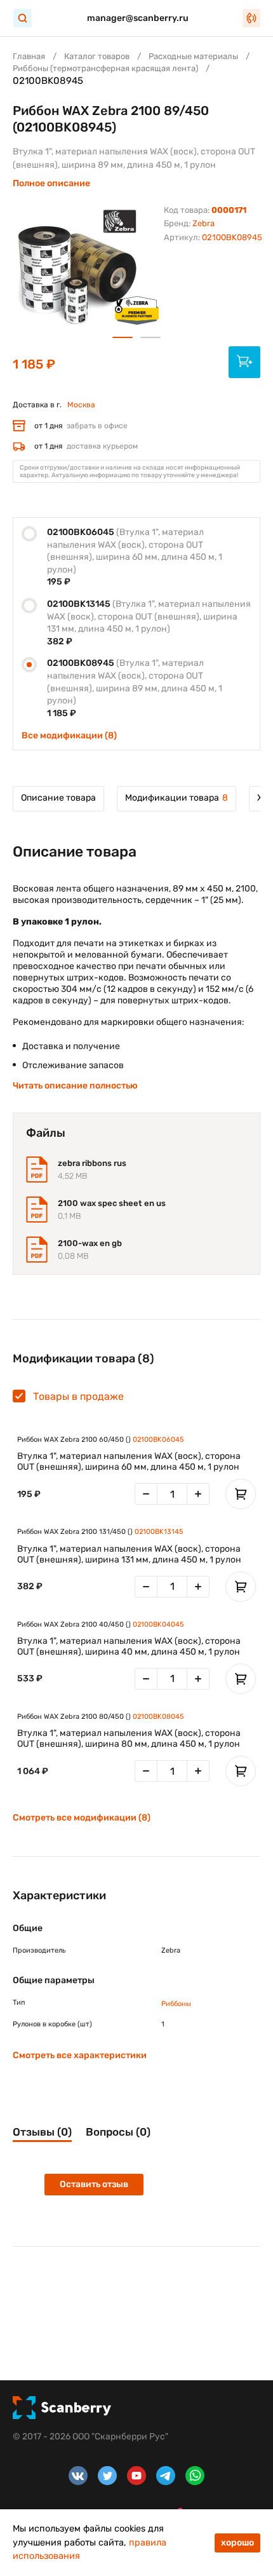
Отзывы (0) (42, 2132)
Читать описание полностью (75, 1086)
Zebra (203, 223)
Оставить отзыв (94, 2184)
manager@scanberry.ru (138, 18)
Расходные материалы (193, 56)
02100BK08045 (158, 1717)
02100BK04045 (158, 1624)
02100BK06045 (158, 1440)
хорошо (237, 2543)
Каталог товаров (97, 56)
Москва (81, 405)
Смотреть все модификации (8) (82, 1818)
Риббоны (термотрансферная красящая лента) (105, 68)
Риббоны (176, 2004)
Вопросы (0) (118, 2132)
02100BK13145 (159, 1532)
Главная (29, 56)
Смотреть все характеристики (80, 2055)
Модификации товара (176, 798)
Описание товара (58, 798)
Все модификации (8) (69, 736)
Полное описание (51, 183)
